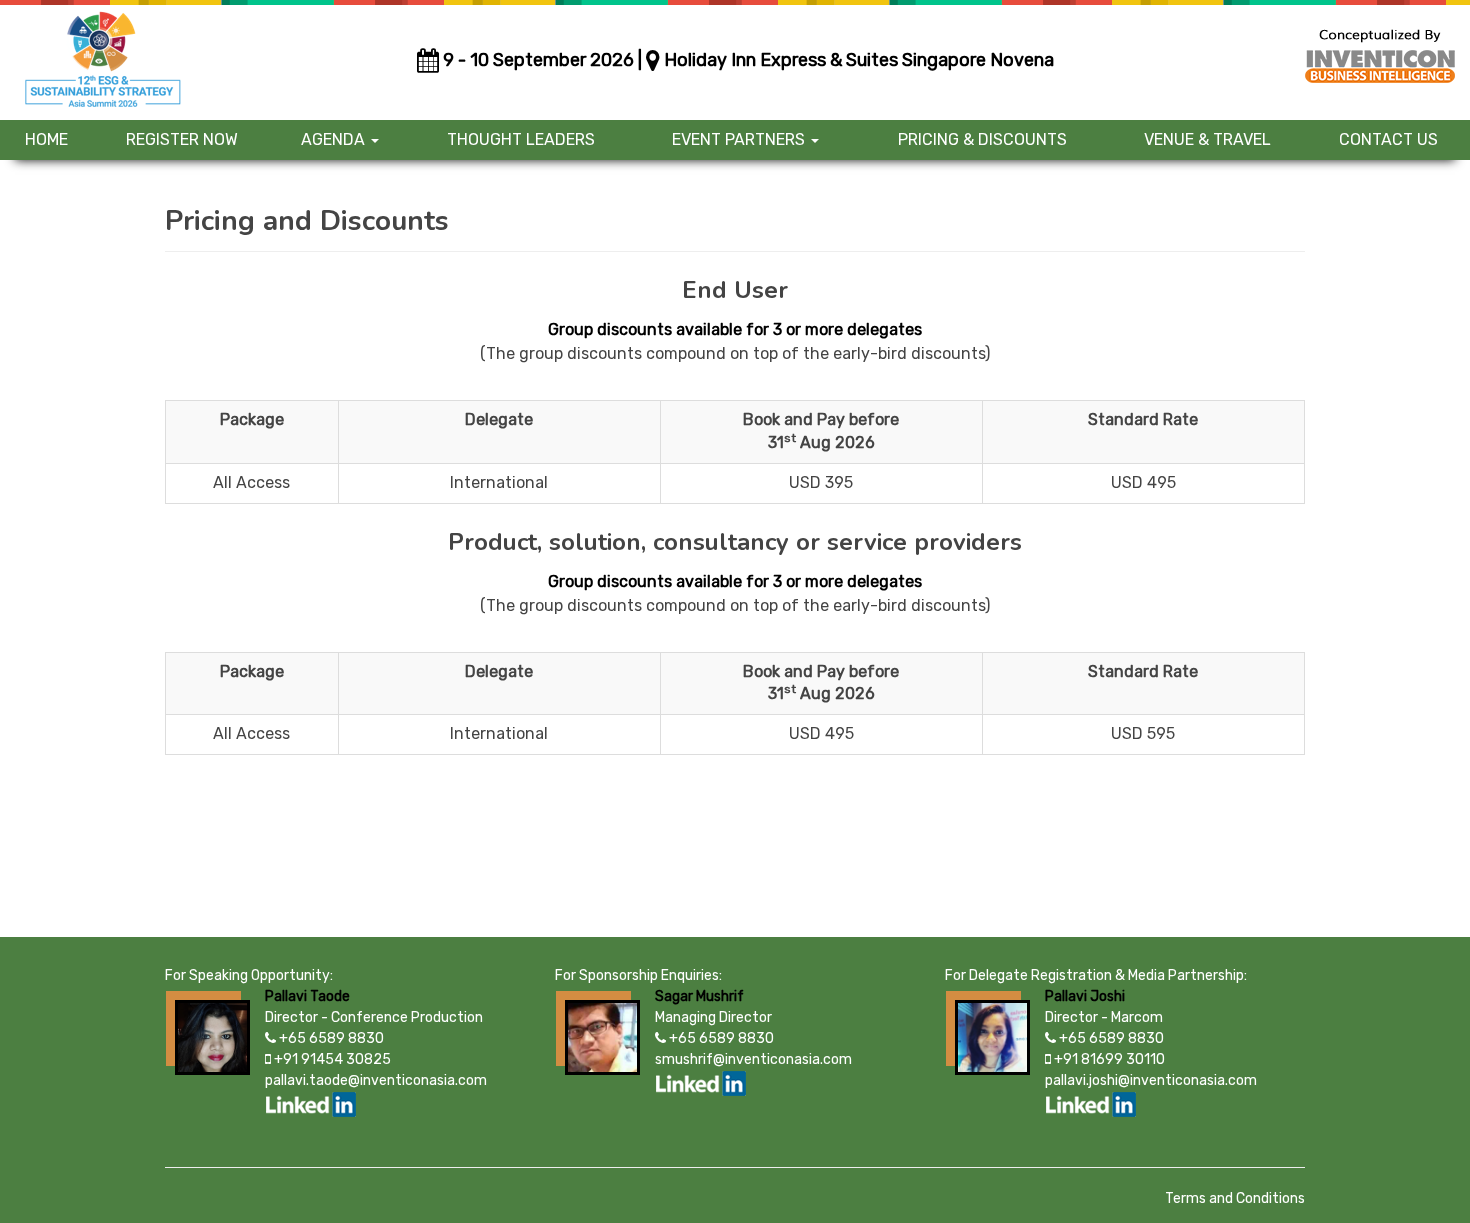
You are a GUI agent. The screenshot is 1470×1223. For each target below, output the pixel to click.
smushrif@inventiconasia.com (753, 1059)
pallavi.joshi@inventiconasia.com (1151, 1080)
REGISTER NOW (182, 139)
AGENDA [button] (335, 139)
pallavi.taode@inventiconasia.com (376, 1080)
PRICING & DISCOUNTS (982, 139)
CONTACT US (1388, 139)
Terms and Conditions (1235, 1198)
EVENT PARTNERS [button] (740, 139)
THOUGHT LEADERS (521, 139)
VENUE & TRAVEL (1207, 139)
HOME (46, 139)
